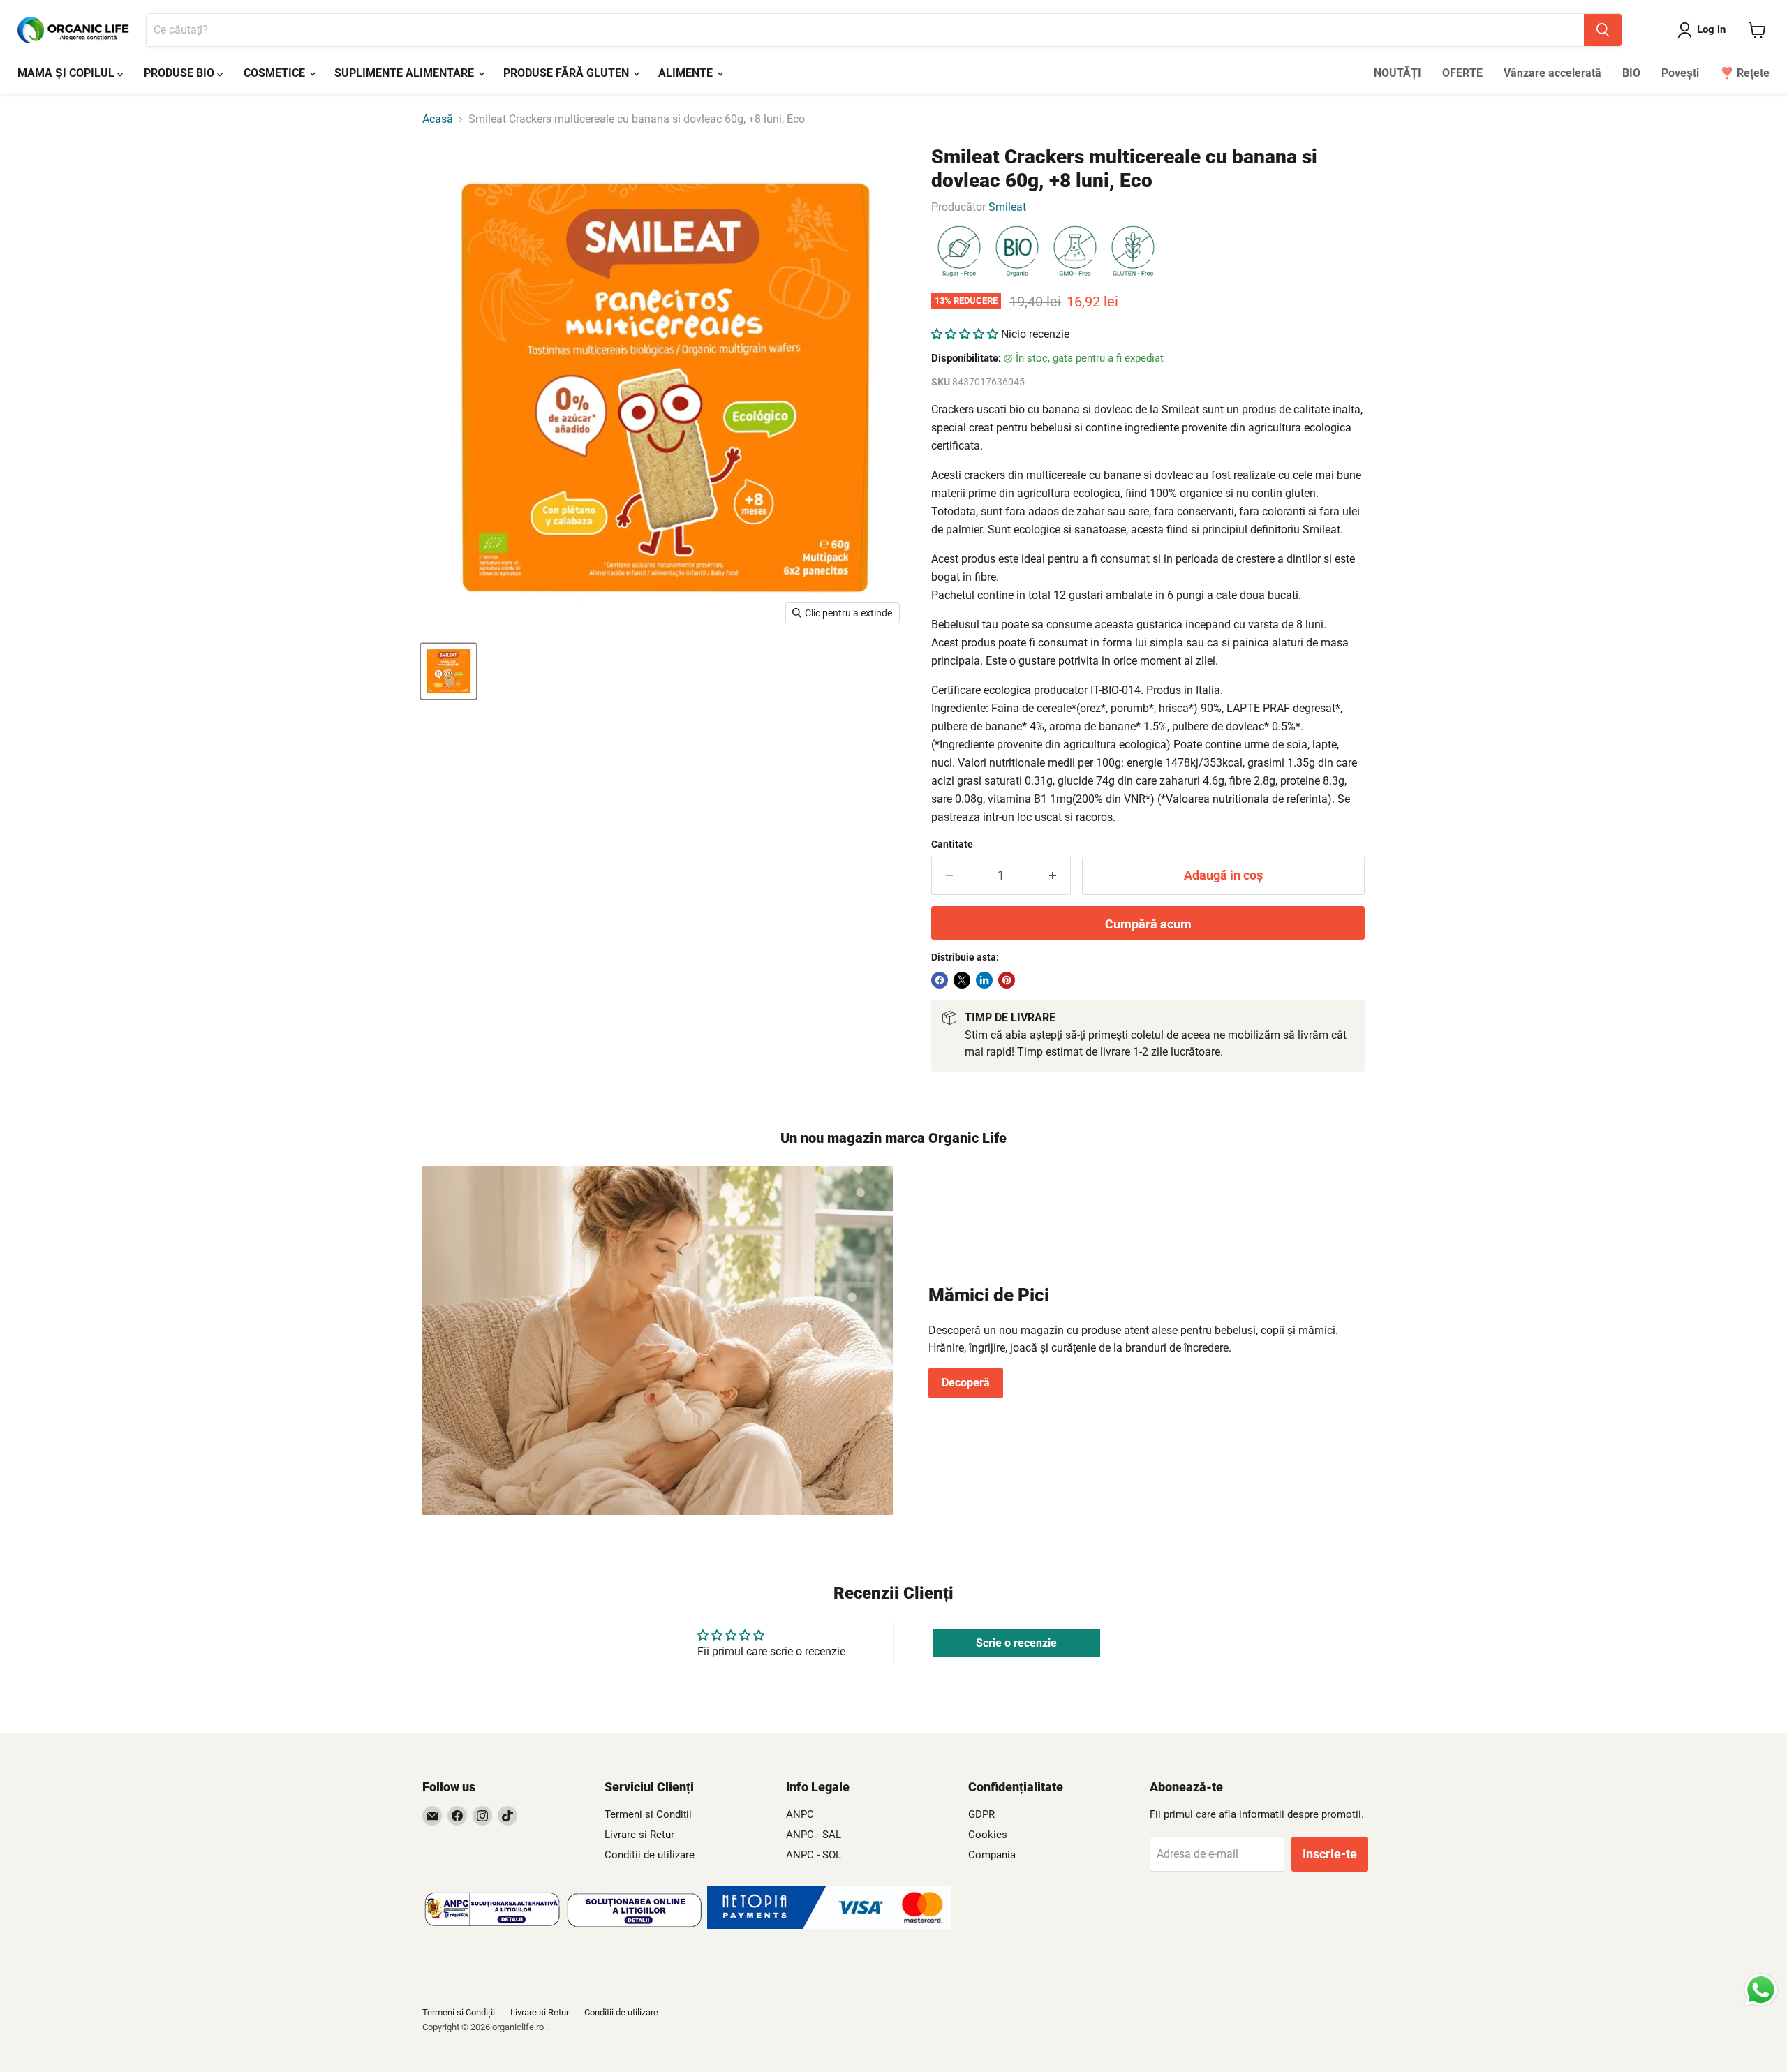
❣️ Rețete (1745, 73)
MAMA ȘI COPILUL (67, 73)
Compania (992, 1855)
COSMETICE (276, 73)
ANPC (800, 1814)
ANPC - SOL (814, 1855)
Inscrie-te (1330, 1854)
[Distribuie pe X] (962, 980)
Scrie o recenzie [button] (1016, 1643)
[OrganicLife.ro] (829, 1925)
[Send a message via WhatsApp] (1761, 1990)
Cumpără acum (1148, 924)
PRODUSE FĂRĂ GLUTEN (568, 73)
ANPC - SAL (814, 1835)
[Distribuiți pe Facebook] (940, 980)
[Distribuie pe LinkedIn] (984, 980)
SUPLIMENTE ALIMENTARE (406, 73)
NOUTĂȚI (1397, 73)
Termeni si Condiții (648, 1814)
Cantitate (952, 844)
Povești (1680, 73)
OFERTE (1462, 73)
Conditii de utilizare (650, 1855)
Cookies (988, 1835)
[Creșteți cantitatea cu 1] (1053, 876)
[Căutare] (1603, 30)
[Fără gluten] (1133, 252)
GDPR (981, 1814)
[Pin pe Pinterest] (1007, 980)
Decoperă (966, 1383)
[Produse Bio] (1017, 252)
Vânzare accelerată (1552, 73)
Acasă (438, 119)
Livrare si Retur (639, 1835)
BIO (1631, 73)
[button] (966, 334)
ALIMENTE (687, 73)
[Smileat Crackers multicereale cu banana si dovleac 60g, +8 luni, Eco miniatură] (448, 671)
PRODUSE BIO (180, 73)
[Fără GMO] (1075, 252)
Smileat (1007, 207)
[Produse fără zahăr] (959, 252)
